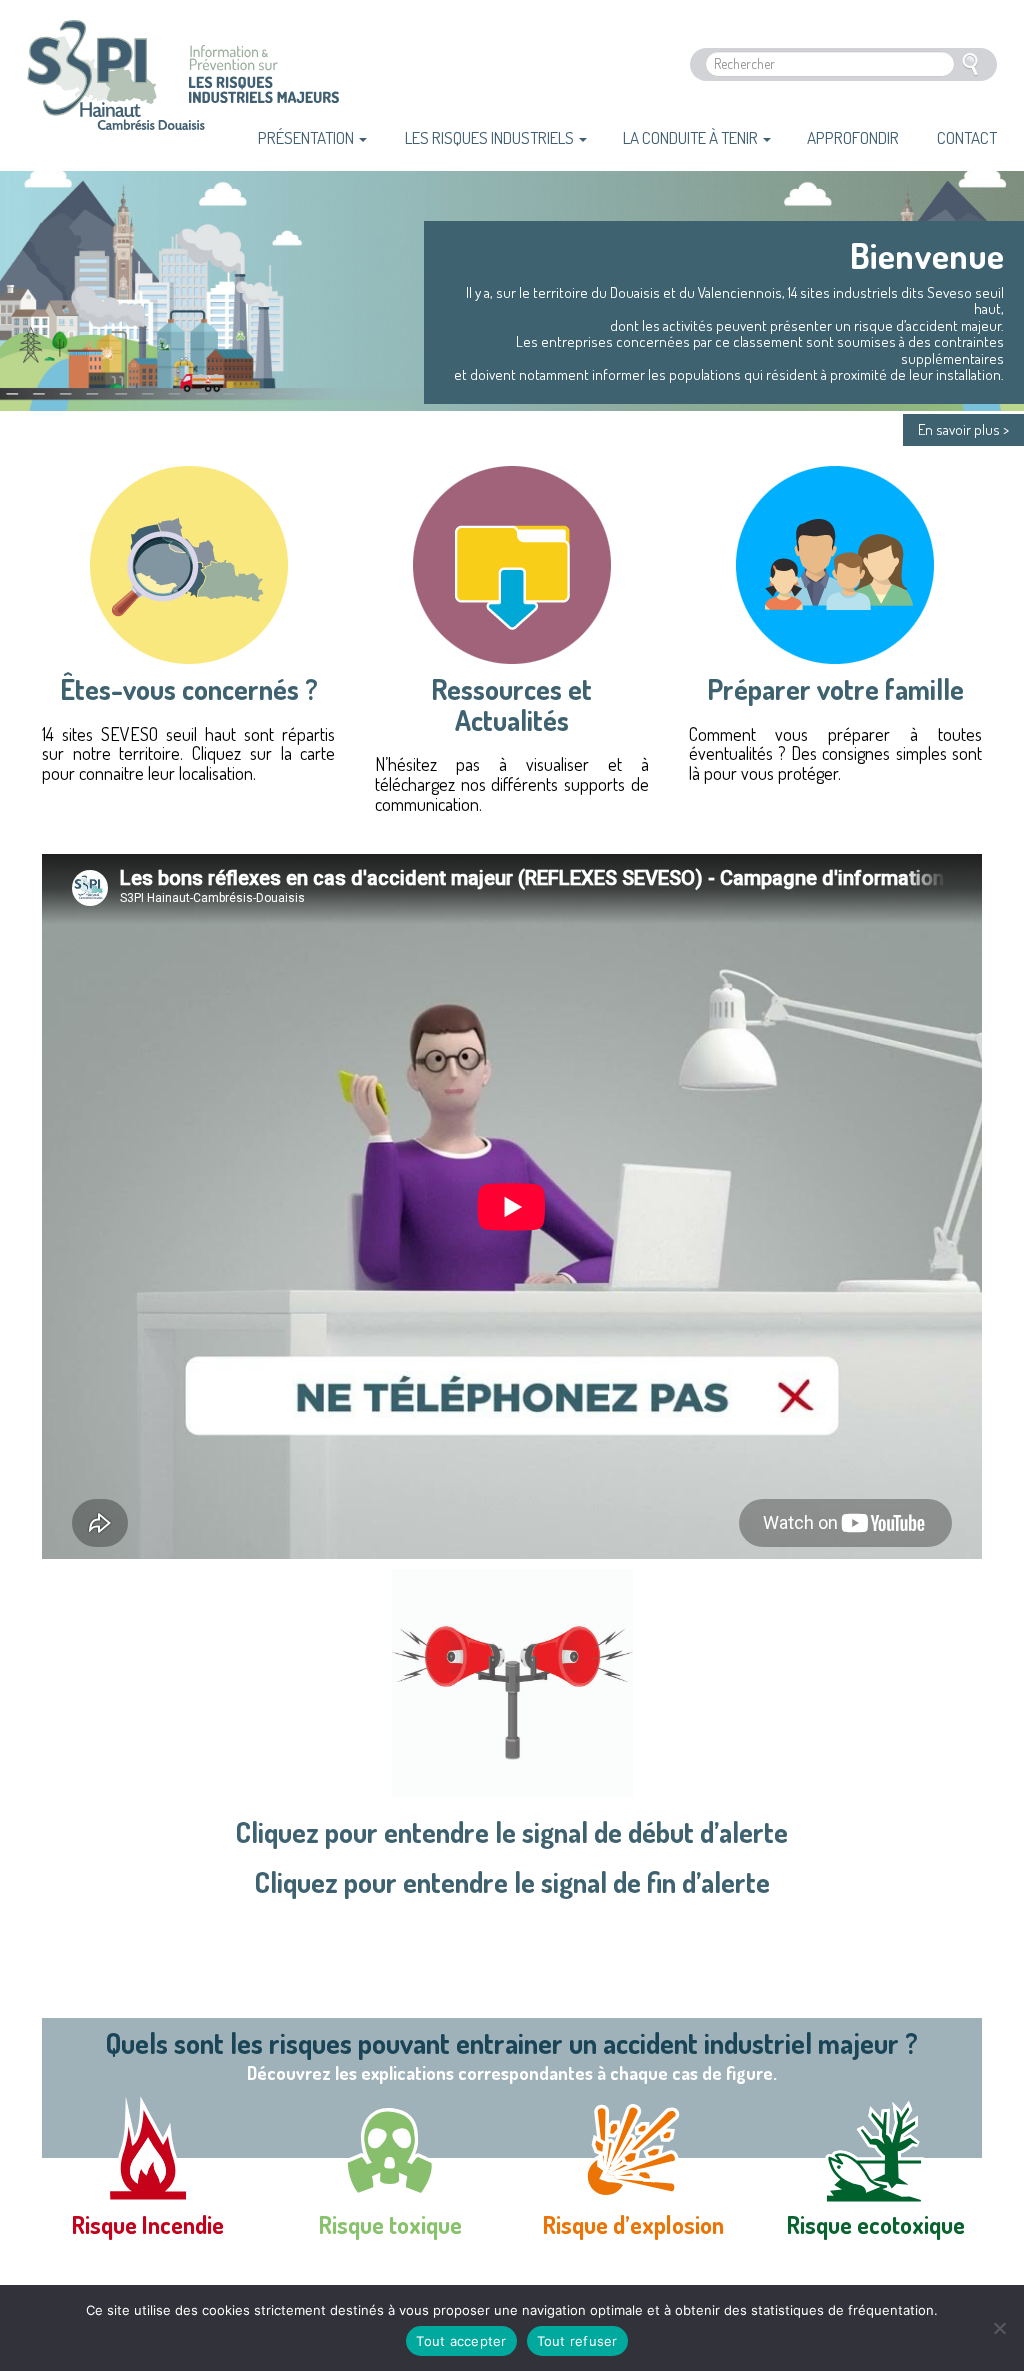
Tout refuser (577, 2341)
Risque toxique (390, 2224)
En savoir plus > (963, 429)
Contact (967, 137)
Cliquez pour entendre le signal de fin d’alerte (512, 1882)
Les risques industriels (491, 137)
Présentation (307, 137)
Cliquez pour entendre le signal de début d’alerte (512, 1832)
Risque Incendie (148, 2224)
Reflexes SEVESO (116, 88)
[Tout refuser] (999, 2328)
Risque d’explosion (633, 2224)
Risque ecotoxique (876, 2224)
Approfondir (853, 137)
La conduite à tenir (692, 137)
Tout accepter (461, 2341)
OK (970, 64)
